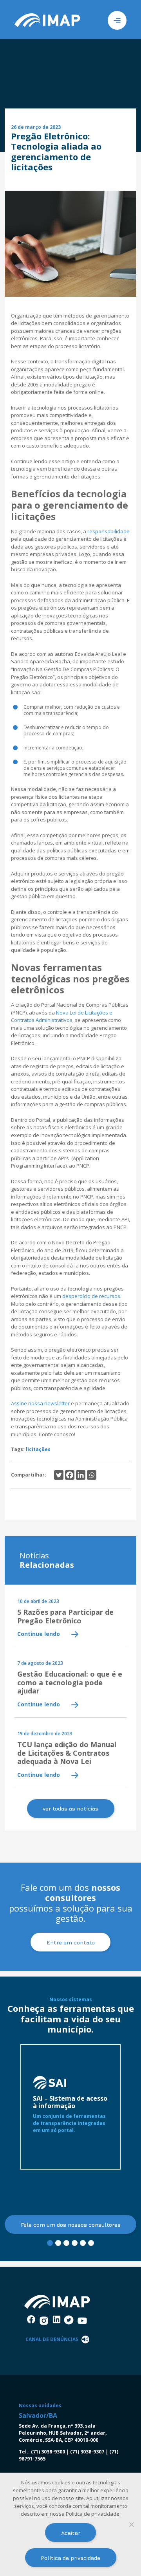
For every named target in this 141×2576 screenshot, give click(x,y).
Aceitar (71, 2533)
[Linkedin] (81, 1475)
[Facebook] (70, 1475)
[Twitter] (59, 1475)
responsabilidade (108, 531)
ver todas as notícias (70, 1808)
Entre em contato (71, 1942)
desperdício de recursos (91, 1296)
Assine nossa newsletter (40, 1403)
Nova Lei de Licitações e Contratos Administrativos (62, 1016)
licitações (38, 1449)
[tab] (50, 2243)
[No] (131, 2524)
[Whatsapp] (92, 1475)
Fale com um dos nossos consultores (71, 2225)
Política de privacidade (70, 2558)
